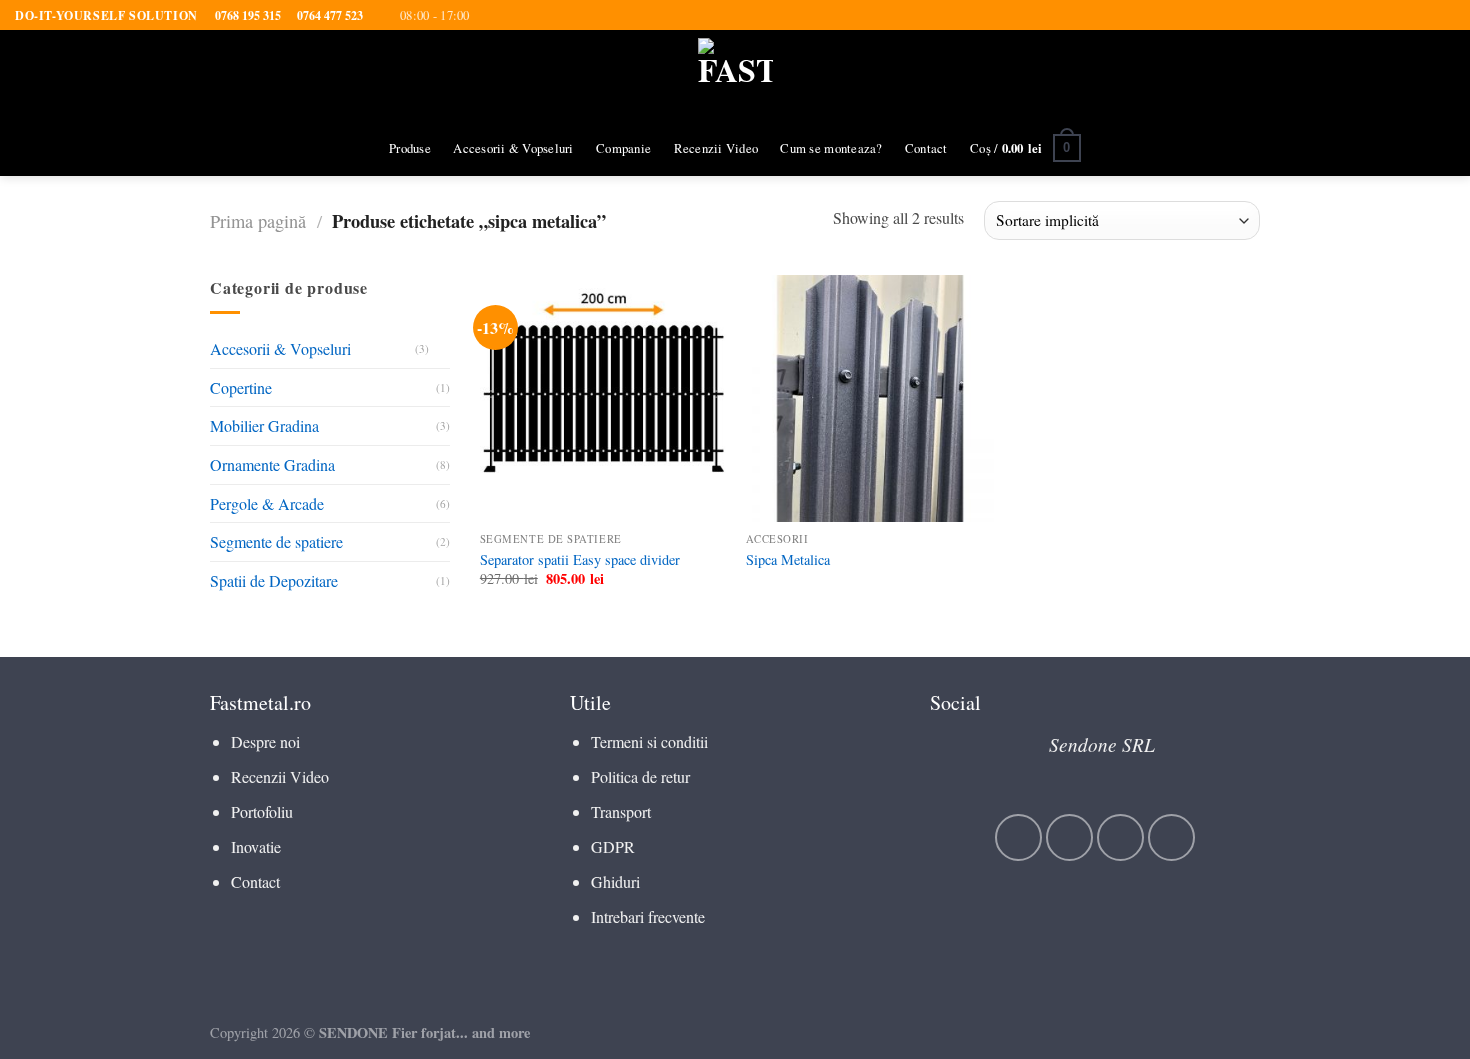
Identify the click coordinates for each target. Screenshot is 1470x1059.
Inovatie (256, 846)
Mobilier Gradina (264, 426)
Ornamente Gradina (272, 464)
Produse (410, 148)
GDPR (613, 846)
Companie (623, 148)
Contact (926, 148)
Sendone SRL (1102, 744)
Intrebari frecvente (648, 916)
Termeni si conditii (649, 741)
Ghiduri (615, 881)
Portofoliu (262, 811)
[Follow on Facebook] (1018, 837)
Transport (621, 811)
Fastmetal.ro (260, 702)
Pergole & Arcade (267, 503)
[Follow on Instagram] (1069, 837)
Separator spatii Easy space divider (580, 560)
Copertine (241, 387)
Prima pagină (258, 221)
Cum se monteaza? (831, 148)
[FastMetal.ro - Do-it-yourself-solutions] (735, 75)
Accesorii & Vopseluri (513, 148)
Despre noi (265, 741)
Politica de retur (640, 776)
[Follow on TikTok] (1120, 837)
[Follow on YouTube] (1171, 837)
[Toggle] (442, 349)
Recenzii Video (716, 148)
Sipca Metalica (788, 560)
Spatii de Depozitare (274, 580)
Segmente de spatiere (276, 541)
